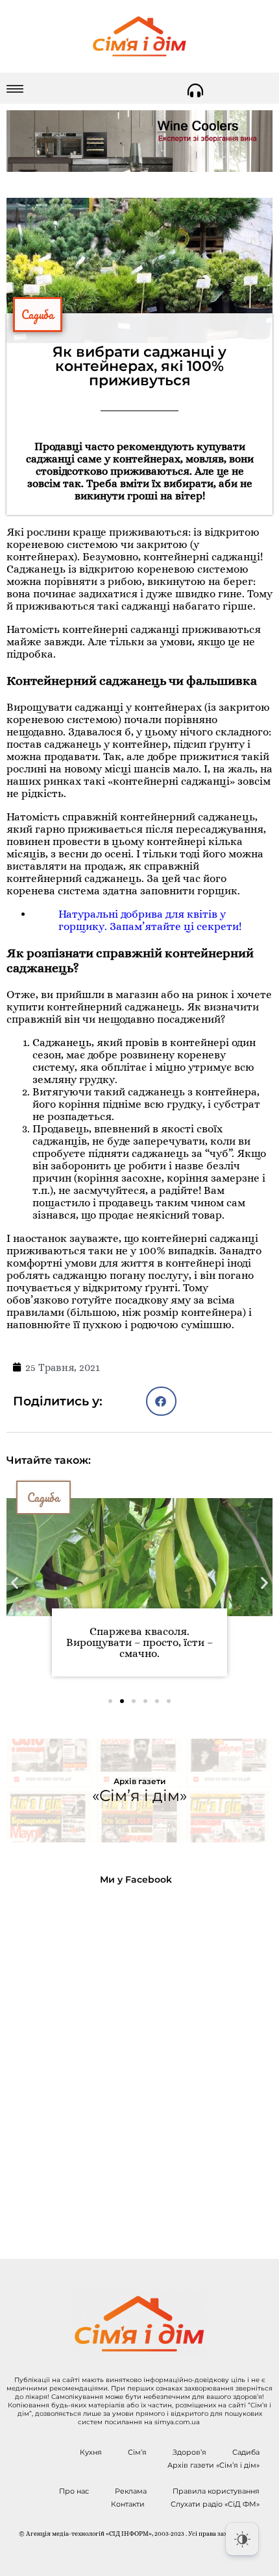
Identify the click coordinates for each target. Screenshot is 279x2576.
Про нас (74, 2491)
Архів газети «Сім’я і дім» (213, 2465)
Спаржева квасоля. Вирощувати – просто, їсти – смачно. (139, 1642)
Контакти (128, 2504)
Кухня (91, 2452)
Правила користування (216, 2491)
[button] (161, 1401)
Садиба (38, 315)
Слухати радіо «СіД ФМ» (215, 2504)
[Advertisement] (139, 2062)
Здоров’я (189, 2452)
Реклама (131, 2491)
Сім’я (137, 2452)
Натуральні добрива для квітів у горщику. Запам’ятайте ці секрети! (150, 920)
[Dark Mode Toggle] (242, 2539)
